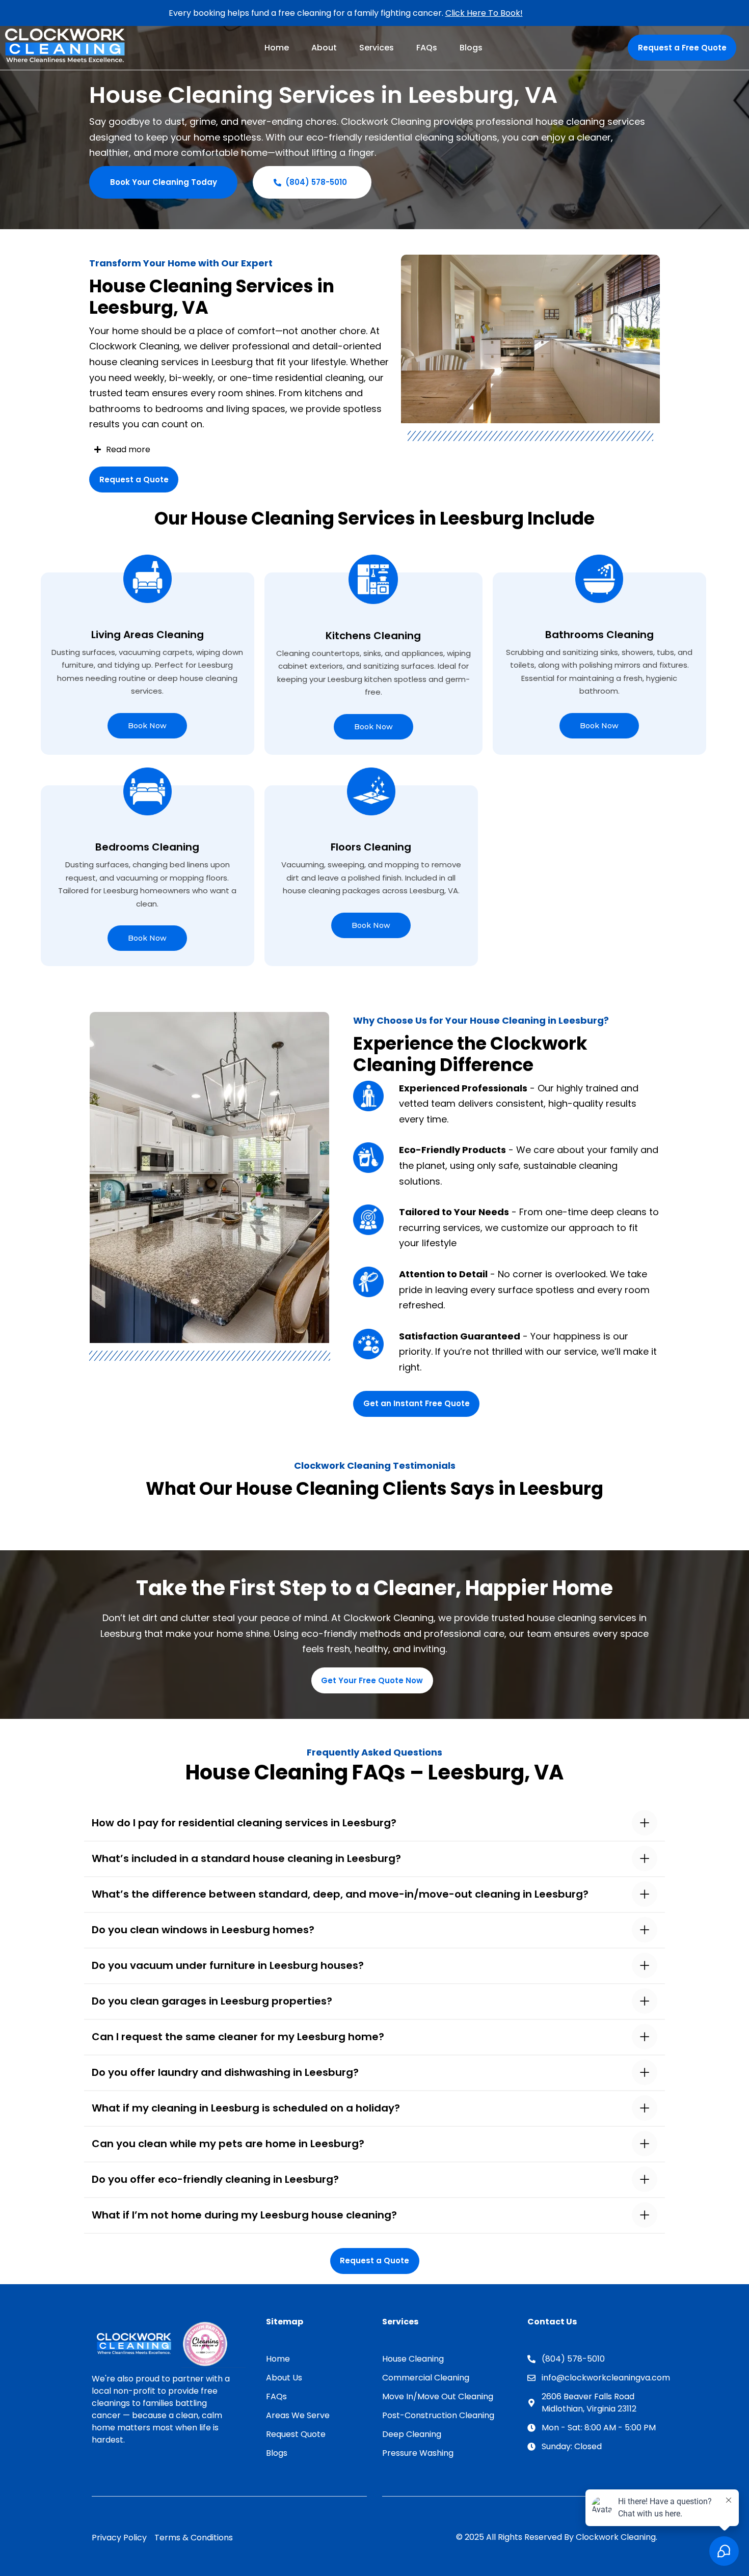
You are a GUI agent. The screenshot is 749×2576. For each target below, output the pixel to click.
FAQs (427, 48)
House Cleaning (413, 2359)
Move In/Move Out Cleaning (438, 2396)
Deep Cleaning (412, 2434)
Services (377, 48)
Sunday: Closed (572, 2446)
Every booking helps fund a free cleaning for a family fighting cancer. (346, 13)
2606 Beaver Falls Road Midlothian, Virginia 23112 (589, 2403)
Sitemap (285, 2322)
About (324, 48)
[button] (374, 1823)
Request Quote (296, 2434)
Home (277, 48)
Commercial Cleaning (426, 2378)
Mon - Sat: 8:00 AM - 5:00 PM (599, 2428)
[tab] (374, 1823)
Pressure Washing (418, 2453)
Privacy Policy (119, 2538)
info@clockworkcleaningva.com (599, 2378)
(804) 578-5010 (573, 2359)
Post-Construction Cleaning (438, 2415)
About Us (284, 2378)
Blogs (471, 48)
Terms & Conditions (194, 2538)
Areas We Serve (298, 2415)
